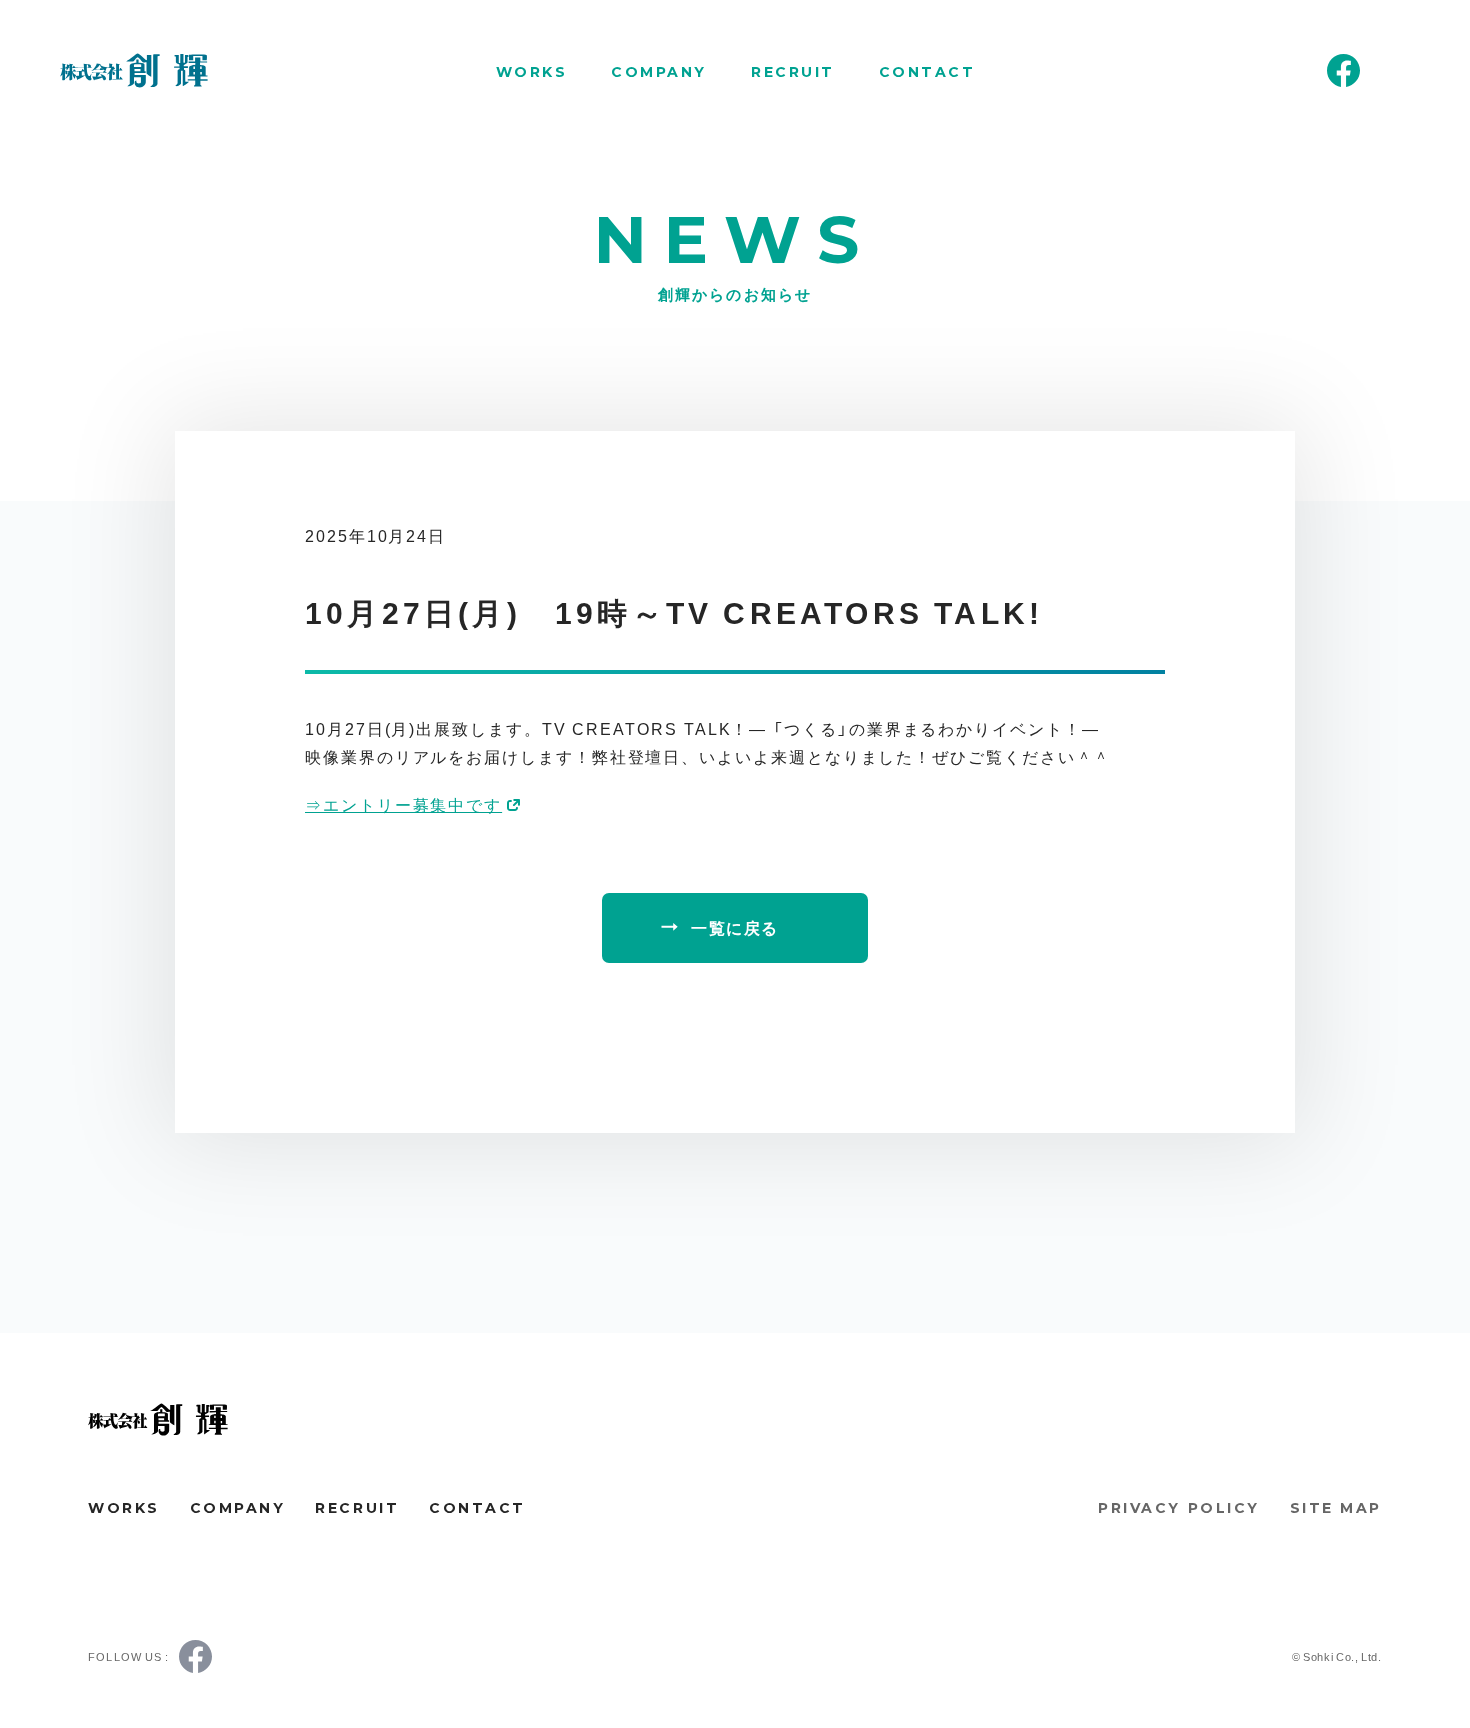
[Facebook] (1343, 70)
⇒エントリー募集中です (403, 804)
